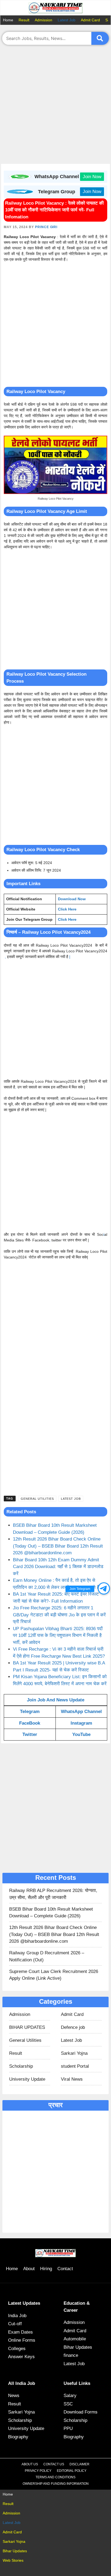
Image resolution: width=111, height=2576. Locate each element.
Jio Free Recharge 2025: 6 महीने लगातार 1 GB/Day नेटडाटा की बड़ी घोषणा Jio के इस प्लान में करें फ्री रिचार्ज (59, 1615)
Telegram (30, 1712)
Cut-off (15, 2324)
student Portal (75, 2066)
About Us (30, 2464)
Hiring (46, 2269)
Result (24, 20)
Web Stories (13, 2560)
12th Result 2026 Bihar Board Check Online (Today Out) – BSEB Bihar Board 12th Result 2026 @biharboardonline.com (58, 1546)
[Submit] (100, 38)
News (14, 2396)
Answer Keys (21, 2357)
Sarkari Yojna (74, 2053)
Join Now (92, 177)
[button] (104, 1588)
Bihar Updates (78, 2347)
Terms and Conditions (55, 2477)
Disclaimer (79, 2464)
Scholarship (21, 2066)
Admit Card (90, 20)
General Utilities (37, 1499)
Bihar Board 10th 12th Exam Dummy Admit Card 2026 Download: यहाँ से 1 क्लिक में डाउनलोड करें (58, 1567)
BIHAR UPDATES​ (27, 2027)
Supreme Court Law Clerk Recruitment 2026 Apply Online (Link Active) (54, 1975)
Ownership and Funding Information (56, 2484)
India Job (17, 2316)
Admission (44, 20)
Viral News (72, 2079)
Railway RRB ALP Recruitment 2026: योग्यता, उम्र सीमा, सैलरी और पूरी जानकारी (53, 1894)
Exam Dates (20, 2332)
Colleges (17, 2349)
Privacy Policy (38, 2471)
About (29, 2269)
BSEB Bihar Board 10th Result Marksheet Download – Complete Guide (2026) (51, 1913)
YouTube (81, 1734)
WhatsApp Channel (81, 1712)
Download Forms (81, 2412)
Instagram (81, 1723)
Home (8, 20)
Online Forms (22, 2340)
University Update (27, 2079)
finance (71, 2355)
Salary (70, 2396)
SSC (68, 2404)
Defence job (73, 2027)
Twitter (30, 1734)
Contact (65, 2269)
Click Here (67, 909)
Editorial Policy (72, 2471)
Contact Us (54, 2464)
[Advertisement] (55, 106)
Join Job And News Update (56, 1700)
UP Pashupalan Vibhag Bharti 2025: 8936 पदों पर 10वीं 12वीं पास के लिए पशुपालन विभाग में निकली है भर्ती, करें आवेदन (58, 1636)
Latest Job (67, 20)
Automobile (75, 2339)
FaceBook (30, 1723)
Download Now (72, 899)
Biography (18, 2437)
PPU (68, 2428)
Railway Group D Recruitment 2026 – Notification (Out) (47, 1956)
